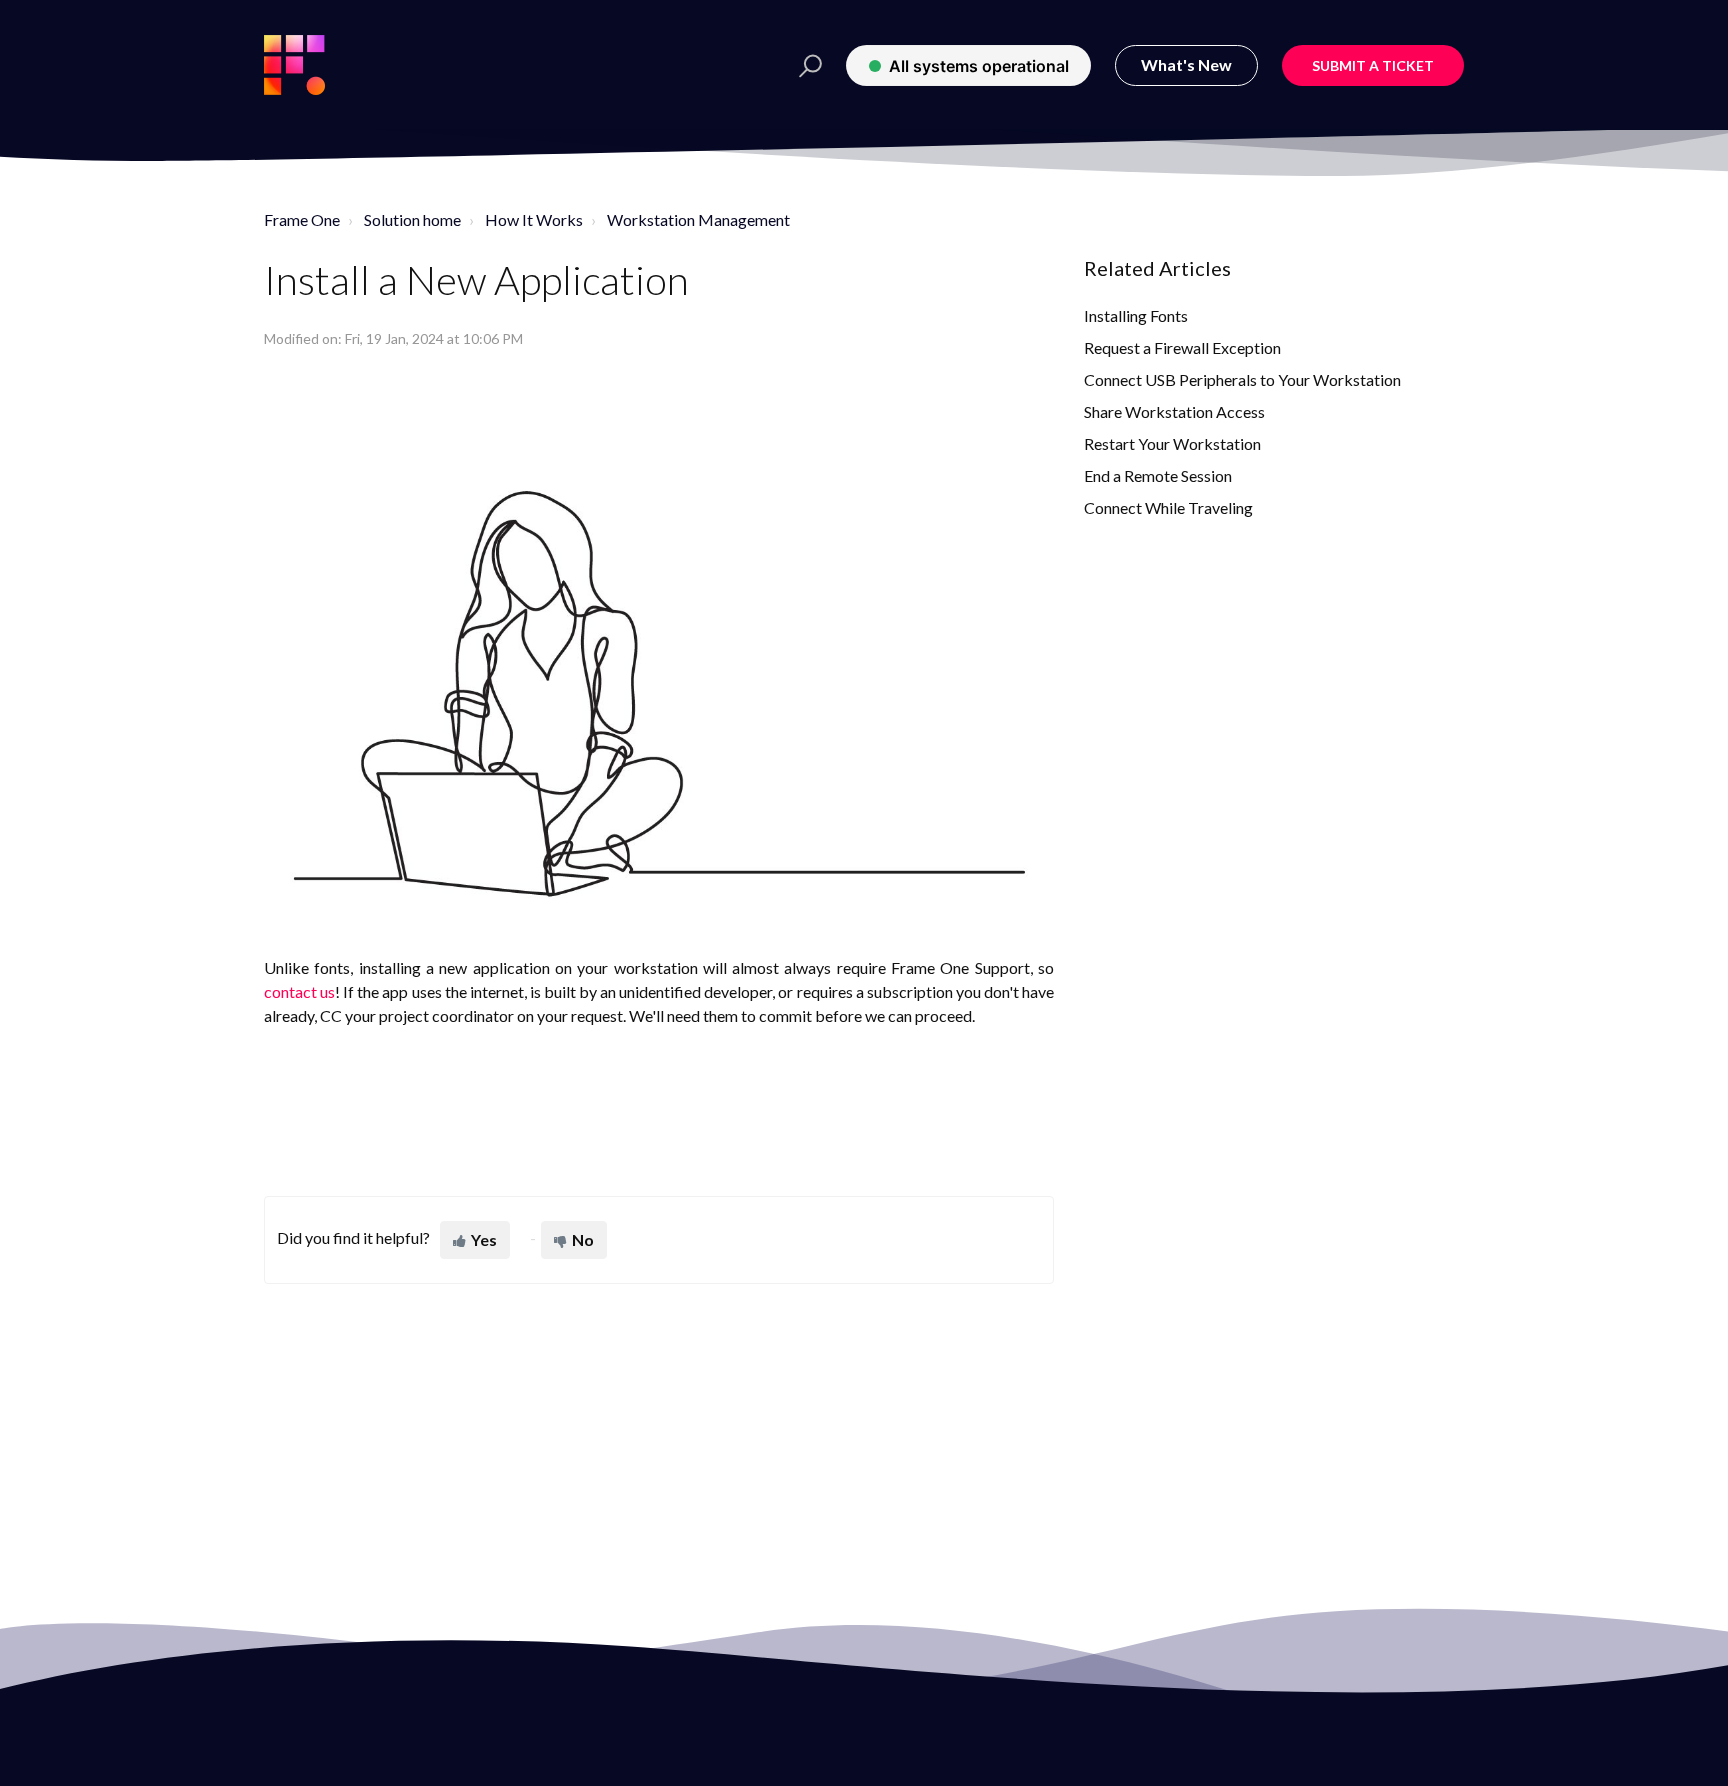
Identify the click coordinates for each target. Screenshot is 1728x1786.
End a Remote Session (1158, 475)
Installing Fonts (1136, 315)
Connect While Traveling (1168, 507)
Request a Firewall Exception (1182, 347)
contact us (299, 991)
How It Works (534, 219)
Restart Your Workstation (1172, 443)
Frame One (302, 219)
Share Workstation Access (1174, 411)
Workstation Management (698, 219)
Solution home (412, 219)
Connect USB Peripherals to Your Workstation (1242, 379)
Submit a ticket (1373, 65)
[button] (804, 65)
